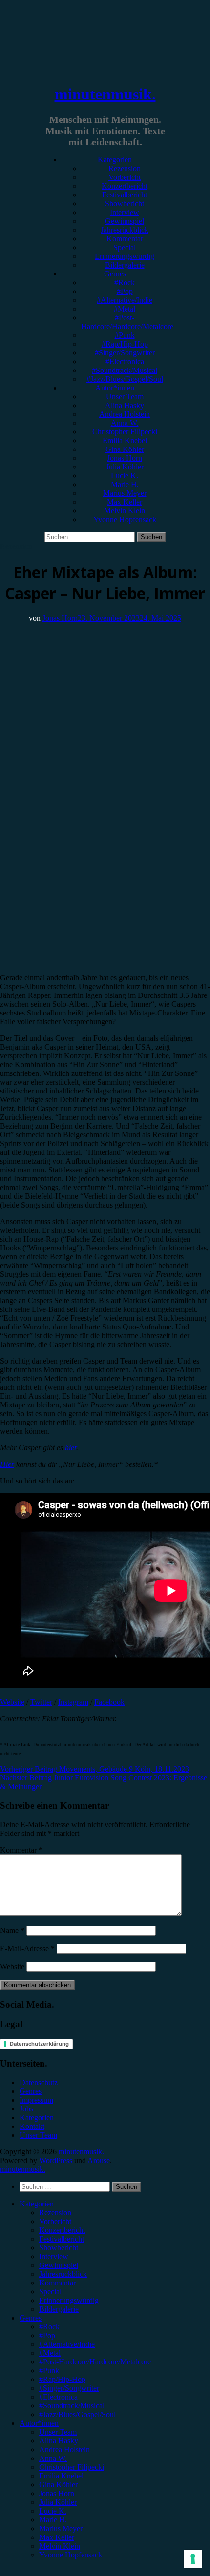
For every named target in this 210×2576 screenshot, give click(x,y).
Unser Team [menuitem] (58, 2432)
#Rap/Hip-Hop (125, 344)
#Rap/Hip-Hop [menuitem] (62, 2379)
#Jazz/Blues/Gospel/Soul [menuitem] (77, 2414)
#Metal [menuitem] (50, 2353)
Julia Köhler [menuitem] (58, 2502)
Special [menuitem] (50, 2292)
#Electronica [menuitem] (58, 2397)
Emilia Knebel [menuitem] (61, 2476)
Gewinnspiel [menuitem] (59, 2265)
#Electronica (125, 361)
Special (125, 247)
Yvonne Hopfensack (125, 519)
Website (12, 1702)
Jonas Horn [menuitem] (57, 2493)
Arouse (99, 2160)
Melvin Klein (125, 511)
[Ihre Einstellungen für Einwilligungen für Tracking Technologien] (193, 2559)
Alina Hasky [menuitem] (59, 2441)
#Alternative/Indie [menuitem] (67, 2344)
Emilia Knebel (125, 440)
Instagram (73, 1702)
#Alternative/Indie (125, 300)
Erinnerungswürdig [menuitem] (69, 2300)
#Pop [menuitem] (47, 2335)
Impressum (36, 2100)
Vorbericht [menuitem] (55, 2221)
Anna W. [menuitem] (53, 2458)
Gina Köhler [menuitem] (58, 2485)
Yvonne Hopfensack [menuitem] (71, 2555)
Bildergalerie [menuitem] (59, 2309)
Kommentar (125, 239)
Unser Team (125, 397)
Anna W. (125, 423)
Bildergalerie (125, 265)
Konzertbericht (125, 186)
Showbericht (125, 204)
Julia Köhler (125, 467)
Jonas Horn (125, 458)
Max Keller (125, 502)
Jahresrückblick (125, 230)
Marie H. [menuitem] (53, 2520)
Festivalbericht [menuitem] (62, 2239)
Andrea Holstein (125, 414)
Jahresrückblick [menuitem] (63, 2274)
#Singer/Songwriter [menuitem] (69, 2388)
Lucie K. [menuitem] (53, 2511)
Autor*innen (115, 388)
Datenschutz (39, 2082)
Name (12, 1930)
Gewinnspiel (125, 221)
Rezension (125, 168)
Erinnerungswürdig (125, 256)
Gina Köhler (125, 449)
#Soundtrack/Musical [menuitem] (72, 2406)
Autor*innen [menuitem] (39, 2423)
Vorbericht (125, 177)
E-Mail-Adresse (27, 1948)
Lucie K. (125, 476)
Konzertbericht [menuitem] (62, 2230)
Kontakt (32, 2126)
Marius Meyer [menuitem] (61, 2528)
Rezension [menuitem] (55, 2213)
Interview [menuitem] (54, 2256)
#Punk (125, 335)
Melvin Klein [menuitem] (60, 2546)
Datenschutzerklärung (39, 2044)
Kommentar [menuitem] (57, 2283)
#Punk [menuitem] (49, 2371)
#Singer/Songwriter (125, 353)
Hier (7, 1464)
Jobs (26, 2109)
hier (71, 1448)
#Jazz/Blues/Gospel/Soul (125, 379)
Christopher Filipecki (125, 432)
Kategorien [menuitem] (37, 2204)
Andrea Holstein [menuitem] (64, 2449)
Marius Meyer (125, 493)
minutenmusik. (105, 94)
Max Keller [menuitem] (57, 2537)
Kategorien (115, 160)
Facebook (109, 1702)
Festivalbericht (125, 195)
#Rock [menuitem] (49, 2327)
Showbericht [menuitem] (59, 2248)
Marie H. (125, 484)
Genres (115, 274)
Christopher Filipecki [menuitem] (72, 2467)
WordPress (56, 2160)
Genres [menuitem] (31, 2318)
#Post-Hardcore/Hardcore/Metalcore (127, 322)
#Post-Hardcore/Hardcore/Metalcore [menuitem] (95, 2362)
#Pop (125, 291)
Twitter (41, 1702)
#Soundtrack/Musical (125, 370)
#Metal (125, 309)
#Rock (125, 283)
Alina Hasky (125, 405)
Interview (125, 212)
